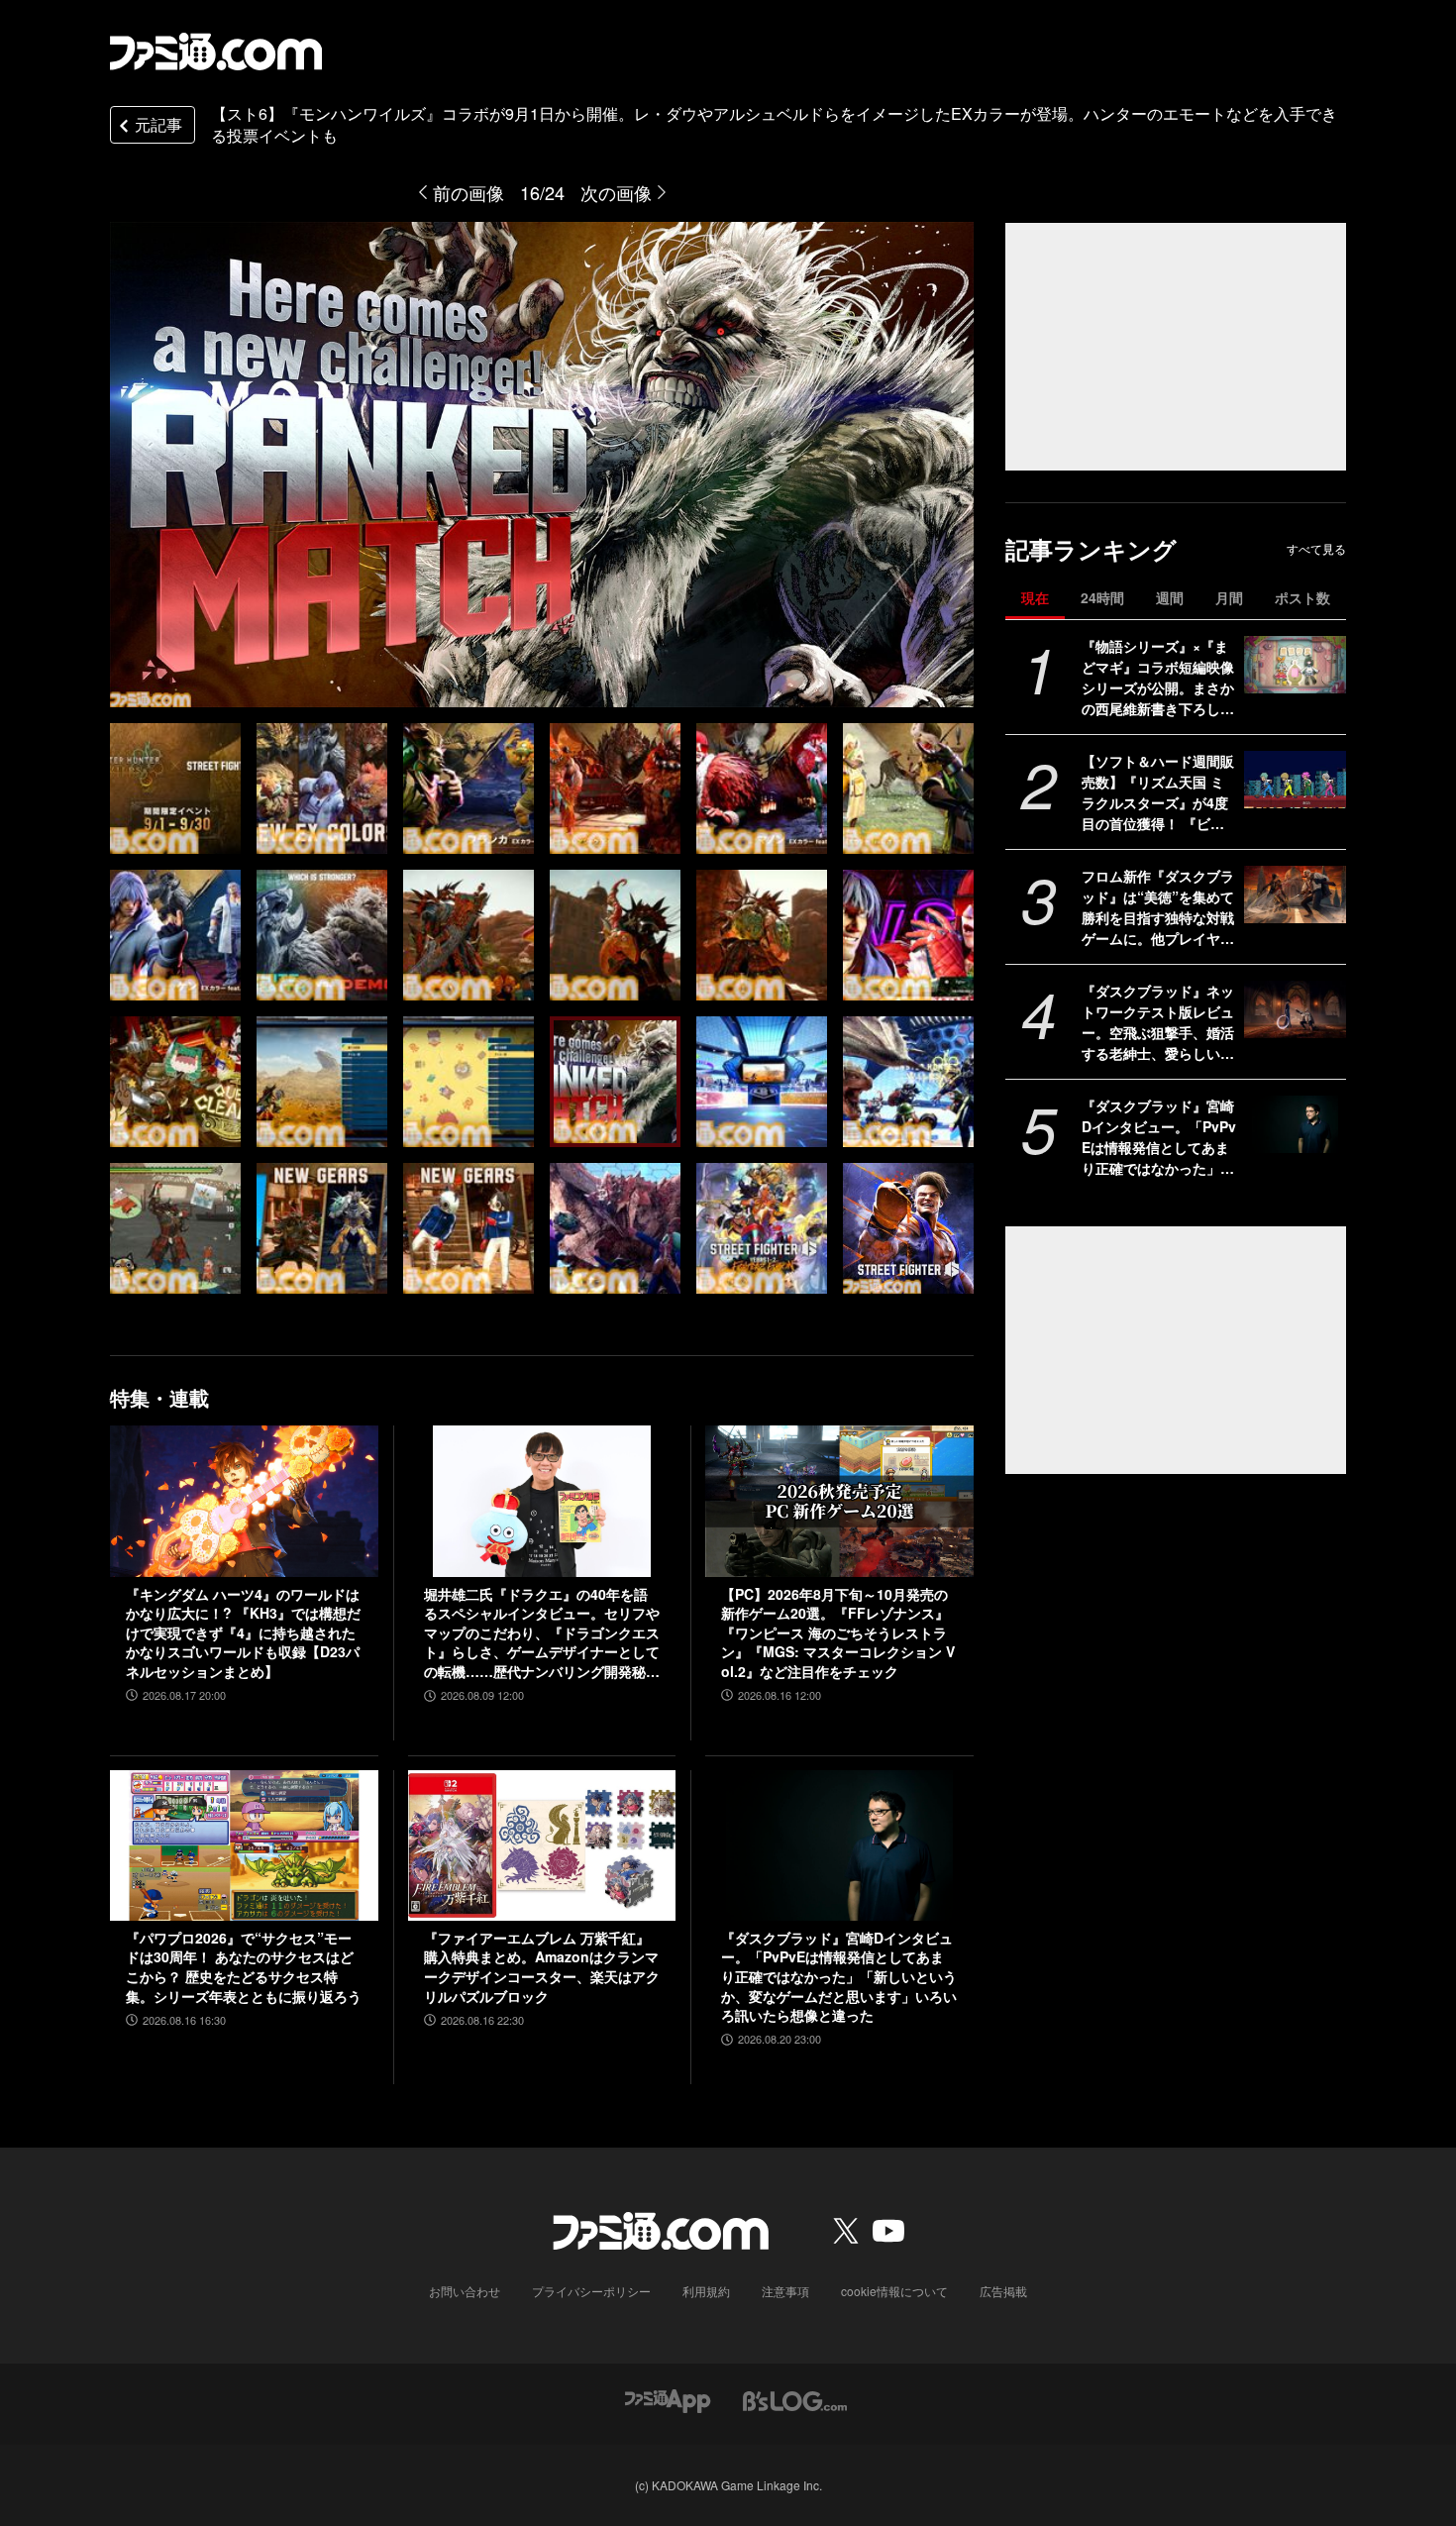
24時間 (1102, 597)
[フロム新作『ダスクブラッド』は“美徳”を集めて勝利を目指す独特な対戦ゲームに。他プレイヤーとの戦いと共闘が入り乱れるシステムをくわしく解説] (1295, 895)
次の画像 (616, 192)
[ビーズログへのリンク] (795, 2399)
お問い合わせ (465, 2291)
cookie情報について (894, 2291)
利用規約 (706, 2291)
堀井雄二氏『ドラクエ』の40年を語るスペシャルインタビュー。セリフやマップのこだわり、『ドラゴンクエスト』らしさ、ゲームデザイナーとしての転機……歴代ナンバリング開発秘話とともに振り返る (542, 1633)
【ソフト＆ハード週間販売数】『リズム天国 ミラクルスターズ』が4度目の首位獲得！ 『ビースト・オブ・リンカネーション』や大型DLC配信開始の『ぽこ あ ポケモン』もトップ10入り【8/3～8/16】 (1158, 792)
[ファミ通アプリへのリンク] (668, 2399)
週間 (1170, 597)
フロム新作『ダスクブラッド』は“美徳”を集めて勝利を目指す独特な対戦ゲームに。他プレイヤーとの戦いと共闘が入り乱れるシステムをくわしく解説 (1158, 907)
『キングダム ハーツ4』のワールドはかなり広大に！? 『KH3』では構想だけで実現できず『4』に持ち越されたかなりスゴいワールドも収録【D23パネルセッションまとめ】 (243, 1633)
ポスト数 (1302, 597)
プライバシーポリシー (591, 2291)
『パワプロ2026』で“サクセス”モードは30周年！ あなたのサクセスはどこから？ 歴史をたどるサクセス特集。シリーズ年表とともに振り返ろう (244, 1967)
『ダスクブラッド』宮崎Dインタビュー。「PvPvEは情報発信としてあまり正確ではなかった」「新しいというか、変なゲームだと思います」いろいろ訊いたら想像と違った (1159, 1137)
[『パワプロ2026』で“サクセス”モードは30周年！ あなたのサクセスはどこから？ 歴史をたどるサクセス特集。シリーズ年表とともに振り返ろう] (244, 1845)
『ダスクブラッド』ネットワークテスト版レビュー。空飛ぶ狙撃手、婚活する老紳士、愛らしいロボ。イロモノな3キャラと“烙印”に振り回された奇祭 (1158, 1022)
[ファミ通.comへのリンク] (216, 52)
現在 (1035, 597)
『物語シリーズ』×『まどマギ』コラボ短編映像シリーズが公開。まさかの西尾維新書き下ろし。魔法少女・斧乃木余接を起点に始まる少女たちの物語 (1158, 678)
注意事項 (785, 2291)
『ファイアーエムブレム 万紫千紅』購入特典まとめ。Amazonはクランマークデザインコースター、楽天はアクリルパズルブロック (542, 1967)
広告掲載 (1003, 2291)
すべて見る (1316, 549)
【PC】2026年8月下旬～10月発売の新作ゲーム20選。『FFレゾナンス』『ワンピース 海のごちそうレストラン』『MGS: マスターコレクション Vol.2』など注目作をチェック (838, 1633)
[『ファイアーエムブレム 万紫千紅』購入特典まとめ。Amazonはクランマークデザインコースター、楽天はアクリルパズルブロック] (542, 1845)
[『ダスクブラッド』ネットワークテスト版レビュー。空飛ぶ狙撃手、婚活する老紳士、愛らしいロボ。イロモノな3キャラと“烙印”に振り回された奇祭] (1295, 1009)
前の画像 (468, 192)
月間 (1229, 597)
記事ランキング (1091, 549)
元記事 (158, 124)
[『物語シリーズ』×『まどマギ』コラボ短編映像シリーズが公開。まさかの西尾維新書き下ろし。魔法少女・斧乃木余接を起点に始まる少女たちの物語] (1295, 665)
